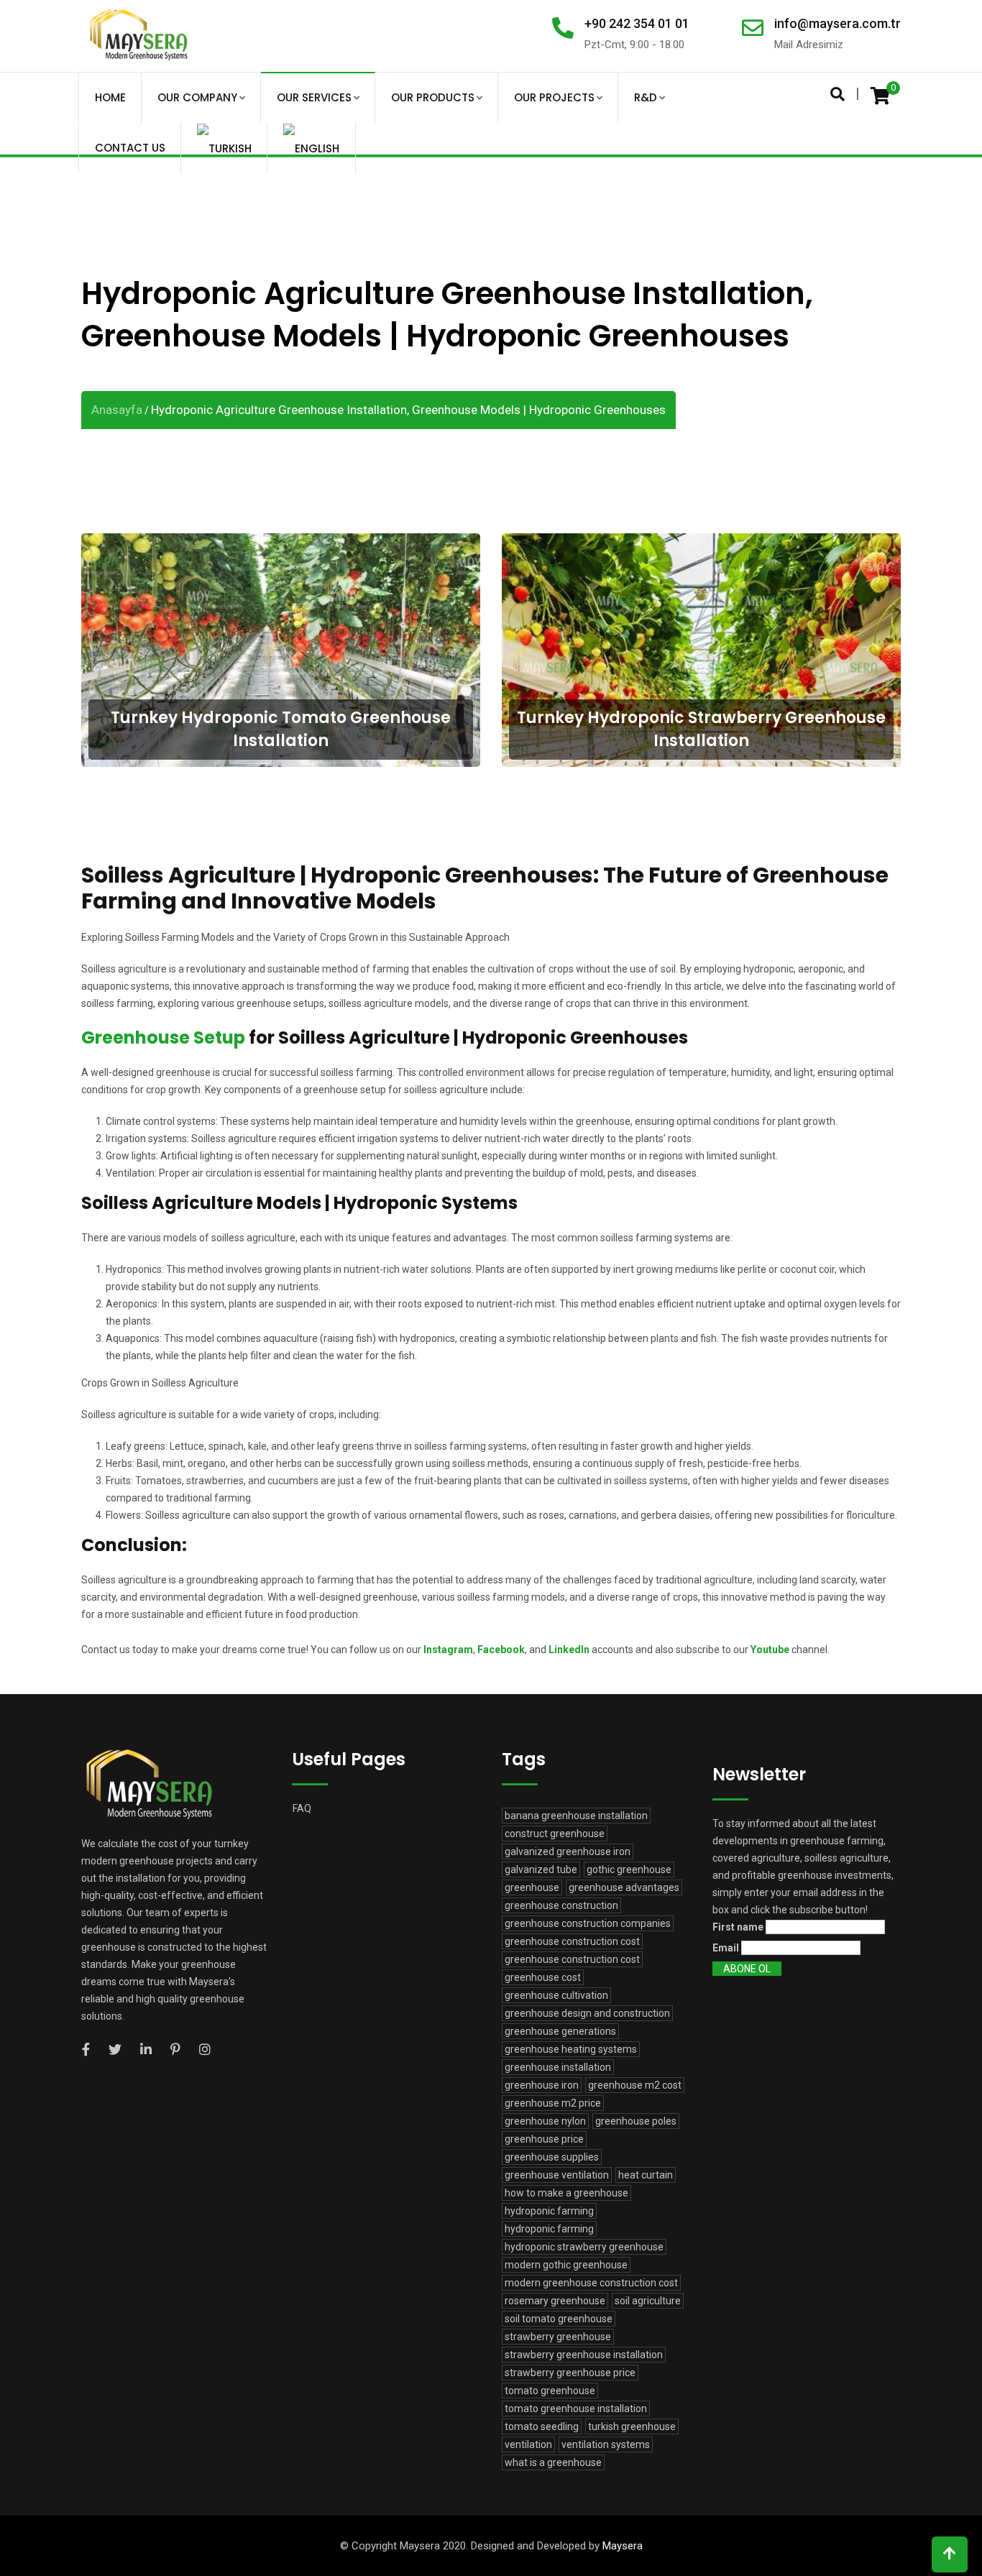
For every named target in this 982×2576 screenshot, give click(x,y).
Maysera (623, 2546)
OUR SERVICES (314, 97)
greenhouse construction (561, 1905)
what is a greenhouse (553, 2462)
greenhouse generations (560, 2031)
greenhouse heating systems (571, 2049)
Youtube (770, 1650)
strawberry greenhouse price (570, 2373)
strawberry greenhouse (558, 2337)
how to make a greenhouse (566, 2193)
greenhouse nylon (545, 2121)
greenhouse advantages (624, 1887)
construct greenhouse (555, 1834)
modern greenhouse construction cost (591, 2283)
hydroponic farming (549, 2211)
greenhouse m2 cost (635, 2085)
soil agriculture (648, 2301)
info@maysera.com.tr (838, 23)
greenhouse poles (636, 2121)
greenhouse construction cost (572, 1941)
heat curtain (646, 2175)
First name (738, 1927)
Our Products (433, 97)
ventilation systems (606, 2444)
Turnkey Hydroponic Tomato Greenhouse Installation (281, 580)
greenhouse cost (543, 1977)
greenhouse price (544, 2139)
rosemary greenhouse (555, 2301)
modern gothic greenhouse (566, 2265)
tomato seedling (542, 2426)
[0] (880, 95)
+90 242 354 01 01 (637, 23)
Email (726, 1948)
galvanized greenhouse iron (568, 1851)
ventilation (528, 2444)
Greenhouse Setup (163, 1038)
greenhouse (532, 1887)
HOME (110, 97)
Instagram (448, 1650)
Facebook (501, 1650)
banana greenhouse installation (576, 1816)
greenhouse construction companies (588, 1923)
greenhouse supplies (552, 2157)
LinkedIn (569, 1650)
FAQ (302, 1808)
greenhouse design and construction (587, 2013)
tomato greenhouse (550, 2391)
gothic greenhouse (629, 1869)
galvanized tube (541, 1869)
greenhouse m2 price (553, 2103)
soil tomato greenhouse (559, 2319)
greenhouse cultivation (556, 1995)
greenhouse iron (542, 2085)
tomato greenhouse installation (576, 2409)
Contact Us (130, 148)
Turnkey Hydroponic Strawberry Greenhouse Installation (702, 580)
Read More (281, 686)
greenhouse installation (558, 2067)
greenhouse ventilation (557, 2175)
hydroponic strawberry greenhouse (584, 2247)
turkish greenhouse (632, 2426)
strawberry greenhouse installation (584, 2355)
